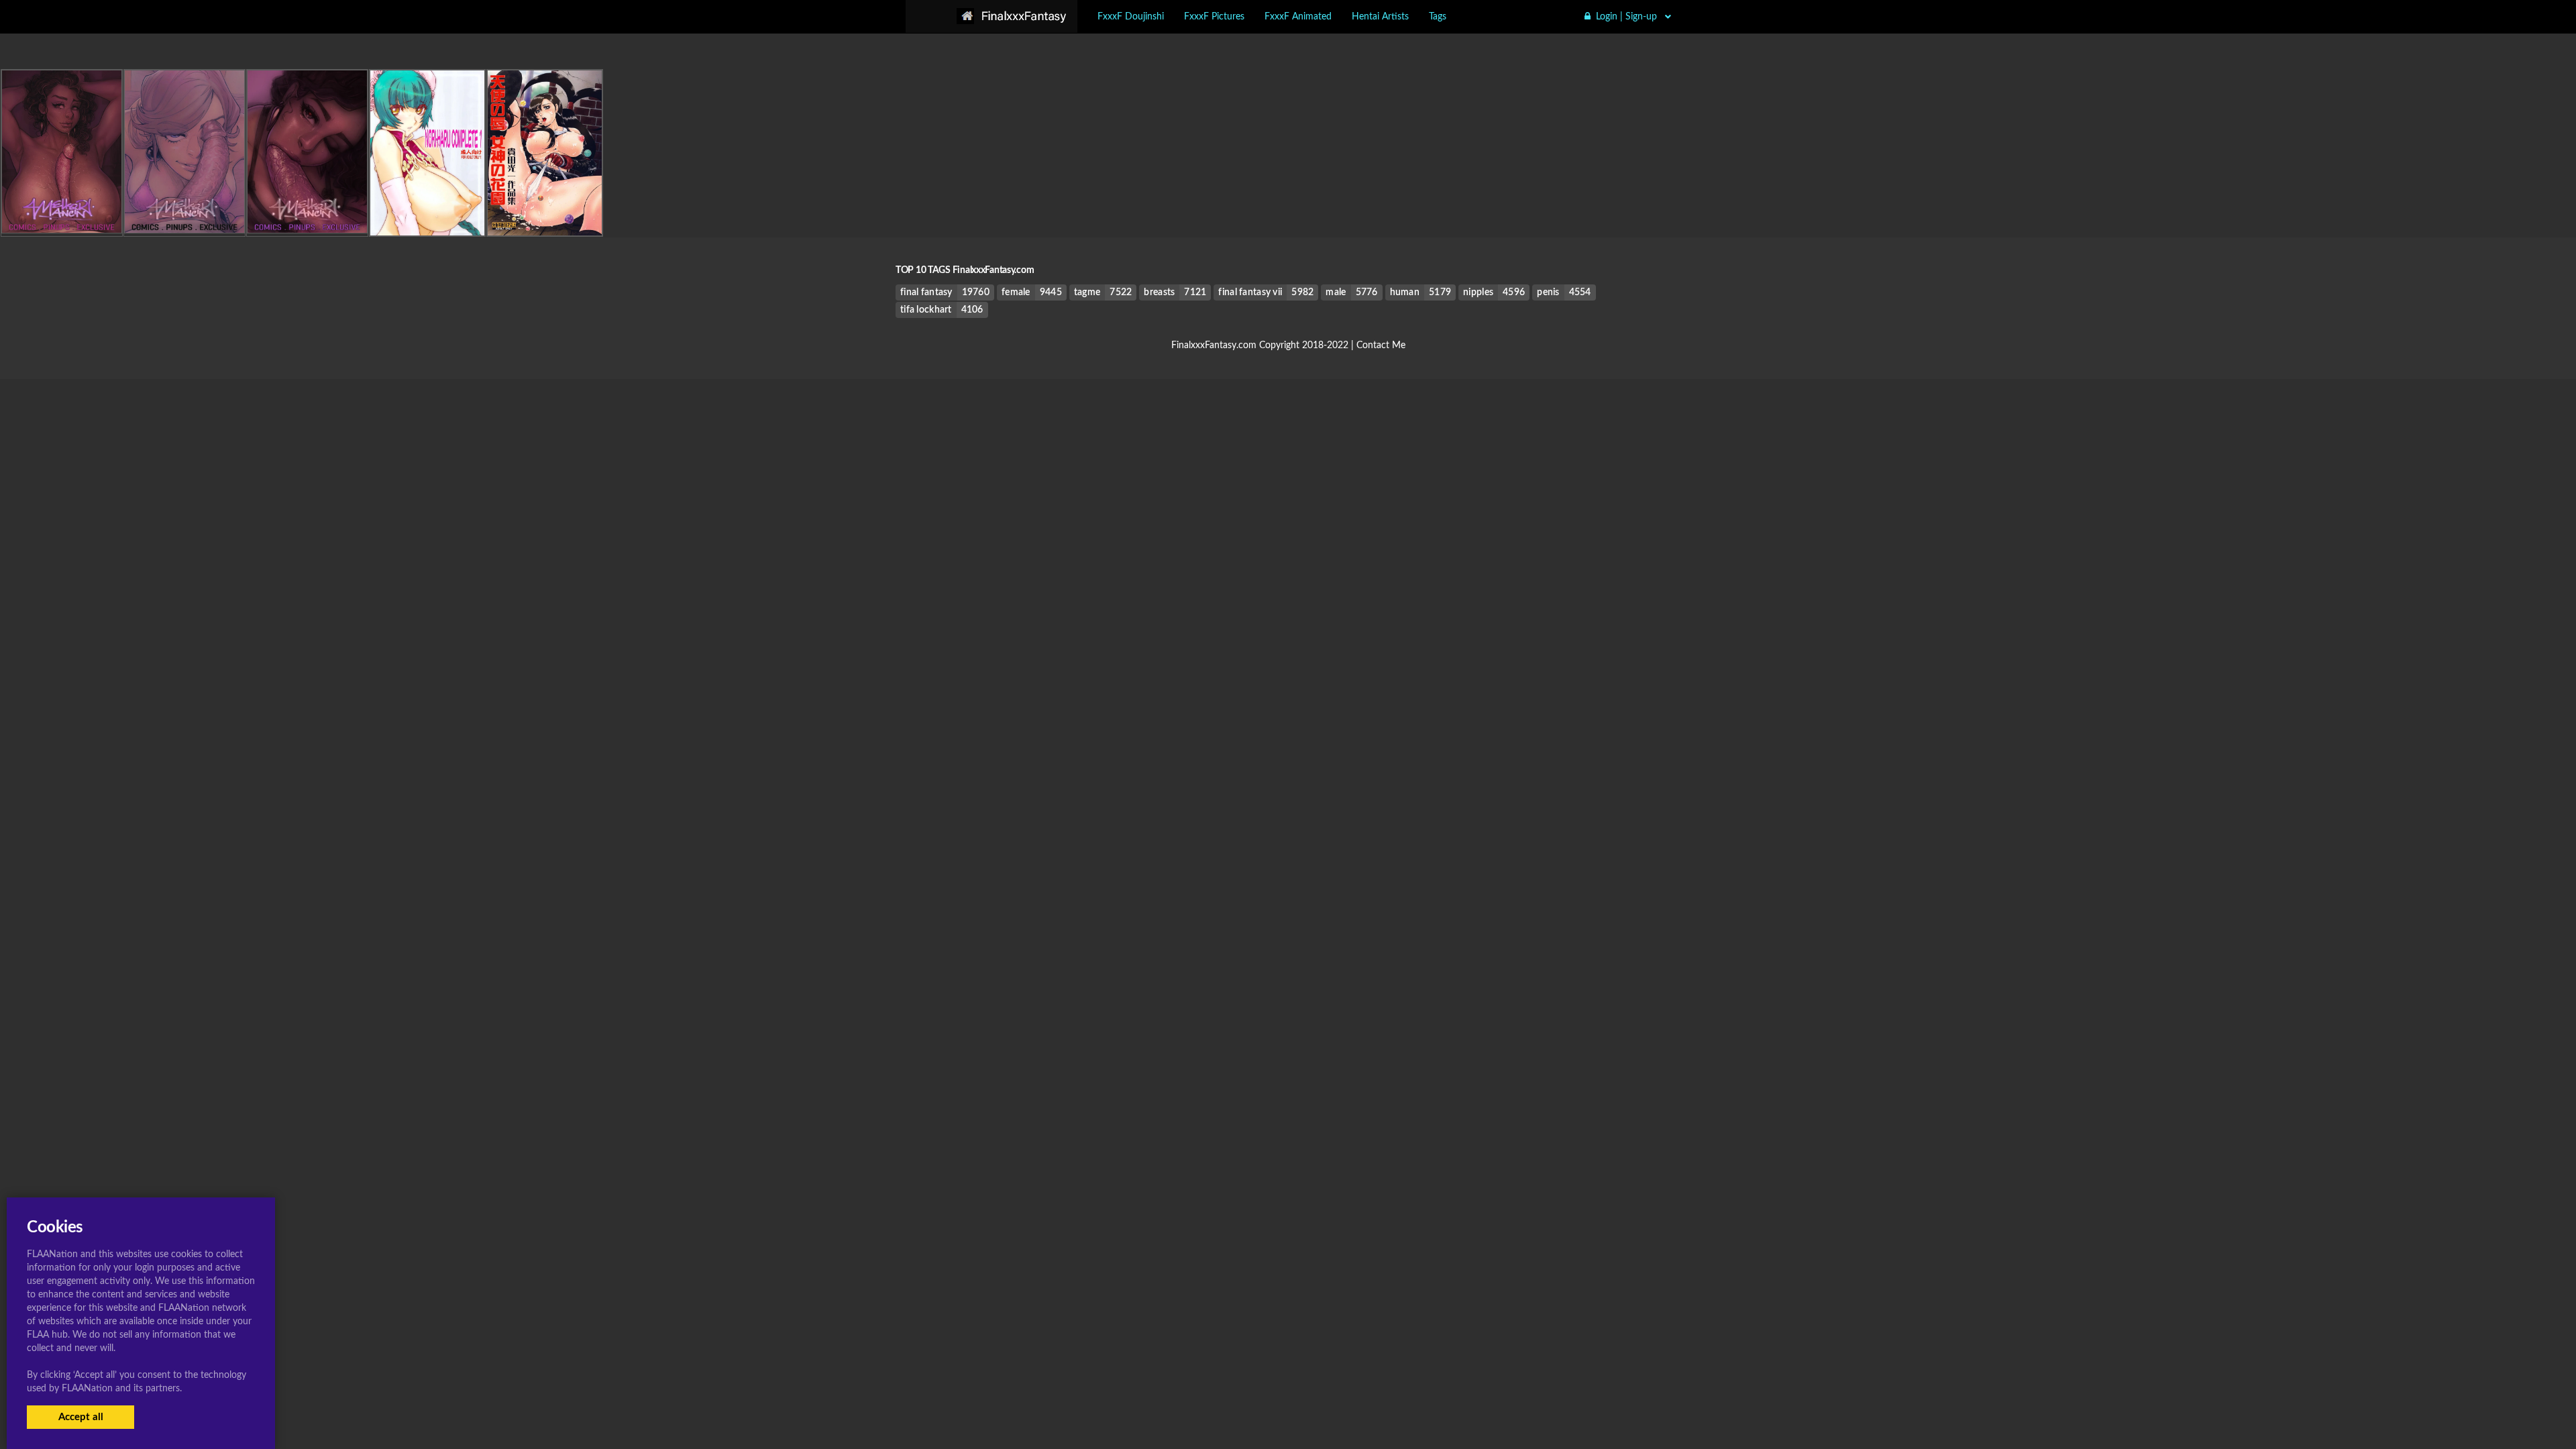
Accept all (81, 1417)
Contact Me (1381, 345)
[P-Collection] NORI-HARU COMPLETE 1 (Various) (473, 208)
